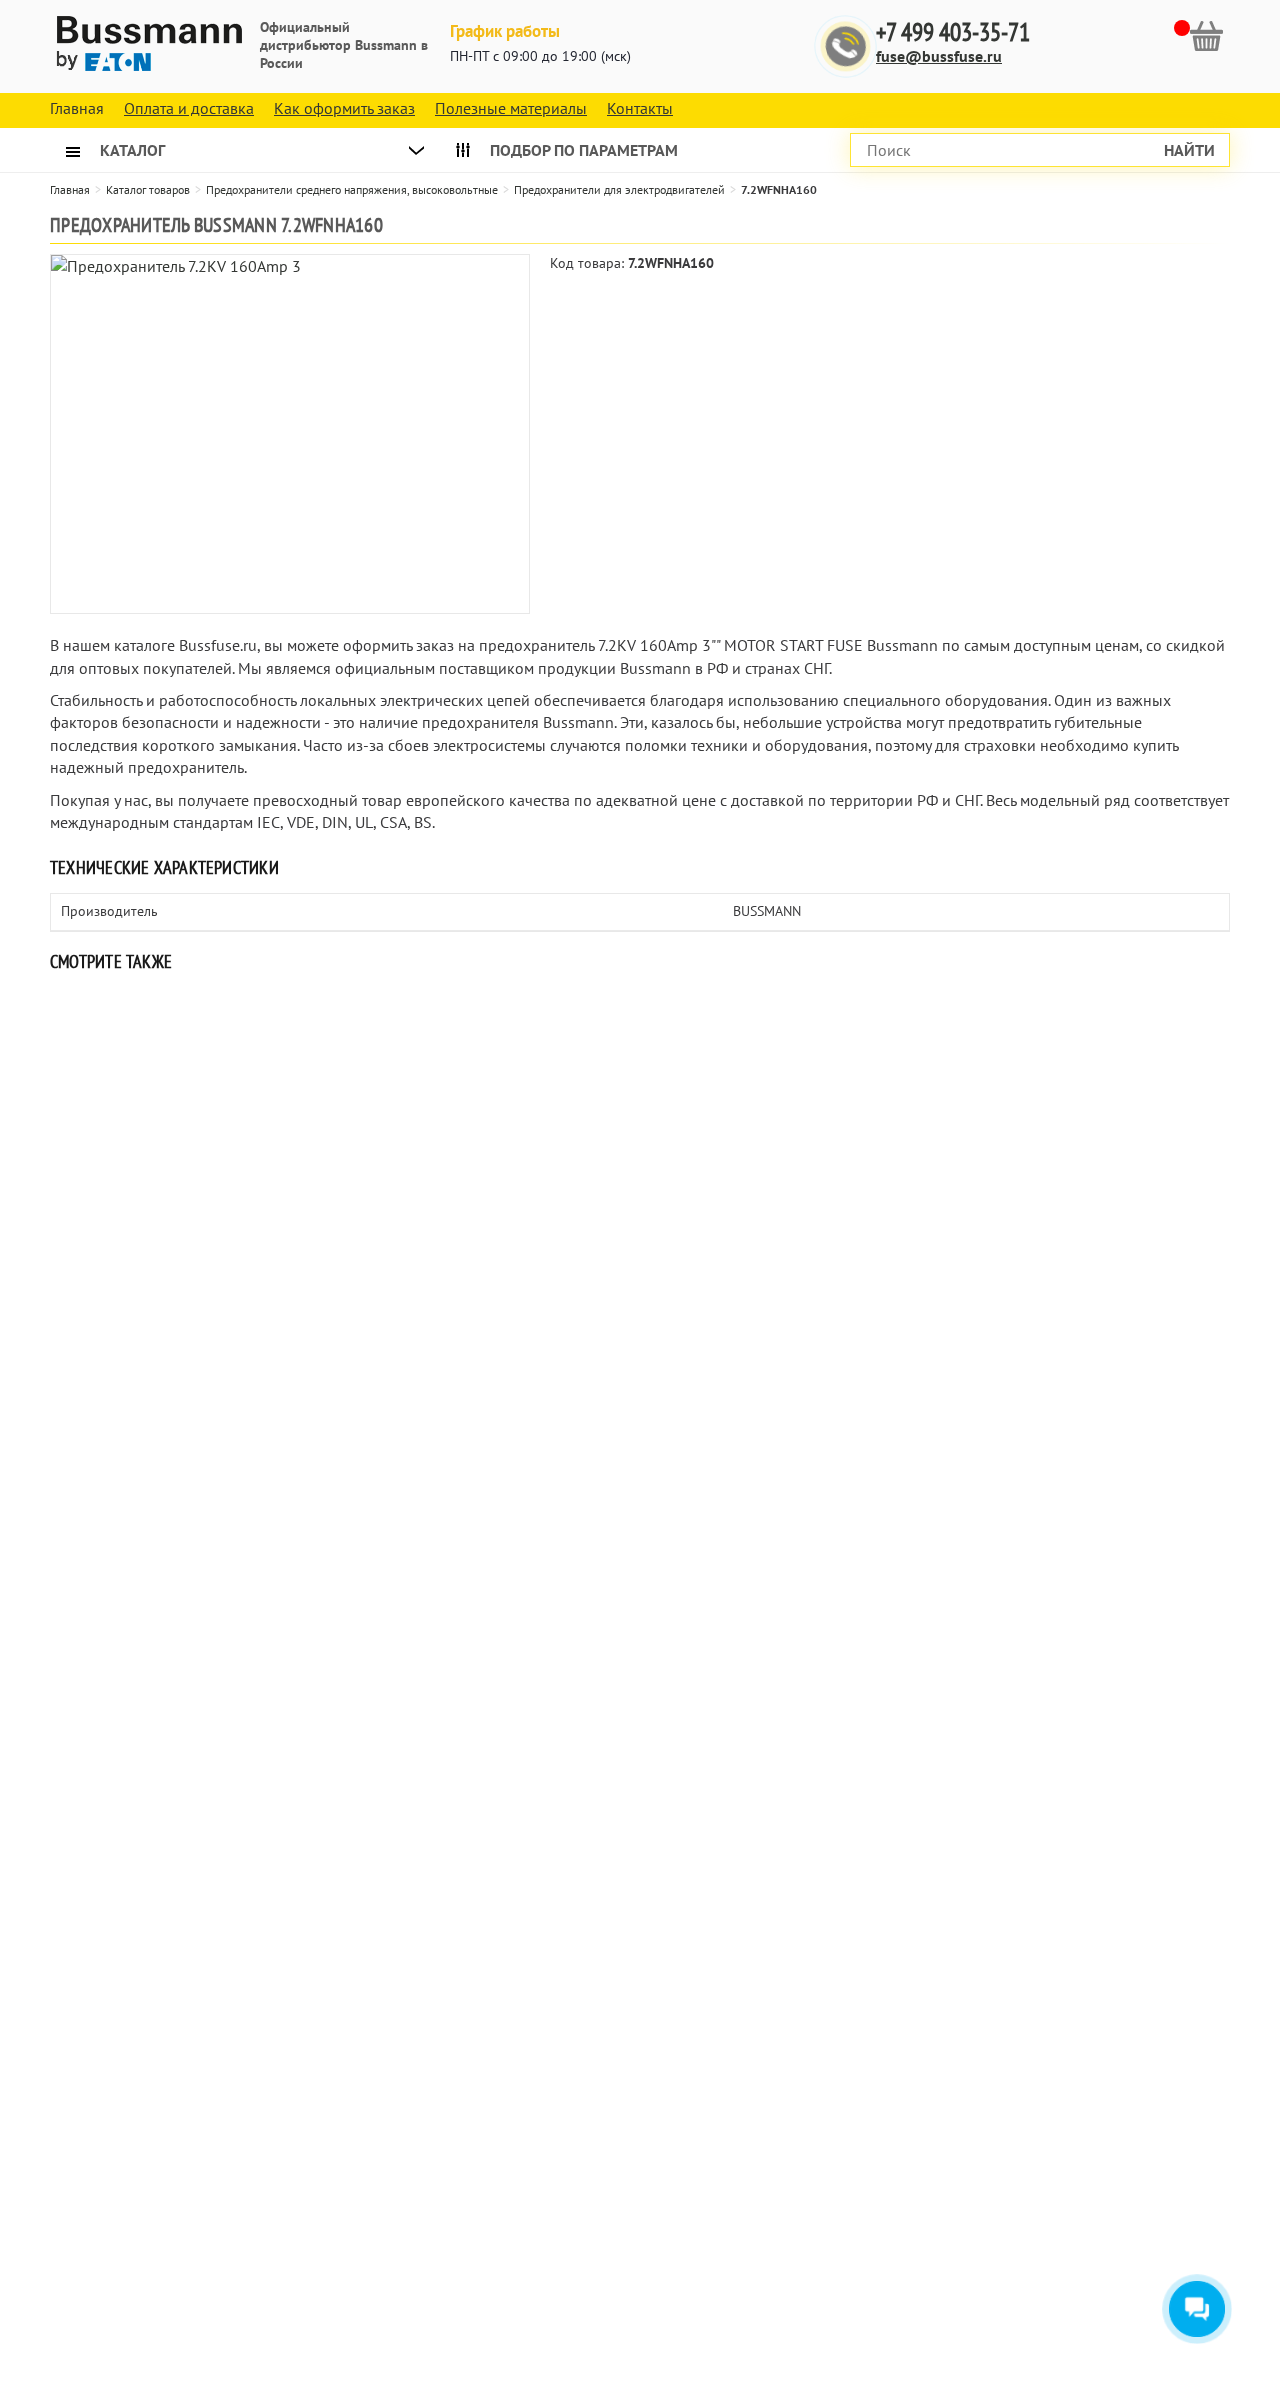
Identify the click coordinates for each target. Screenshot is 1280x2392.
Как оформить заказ (344, 108)
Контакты (640, 108)
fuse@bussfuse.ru (939, 56)
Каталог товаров (148, 189)
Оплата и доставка (189, 108)
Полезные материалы (511, 108)
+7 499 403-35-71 (953, 32)
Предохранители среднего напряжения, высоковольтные (352, 189)
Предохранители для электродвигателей (619, 189)
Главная (70, 189)
